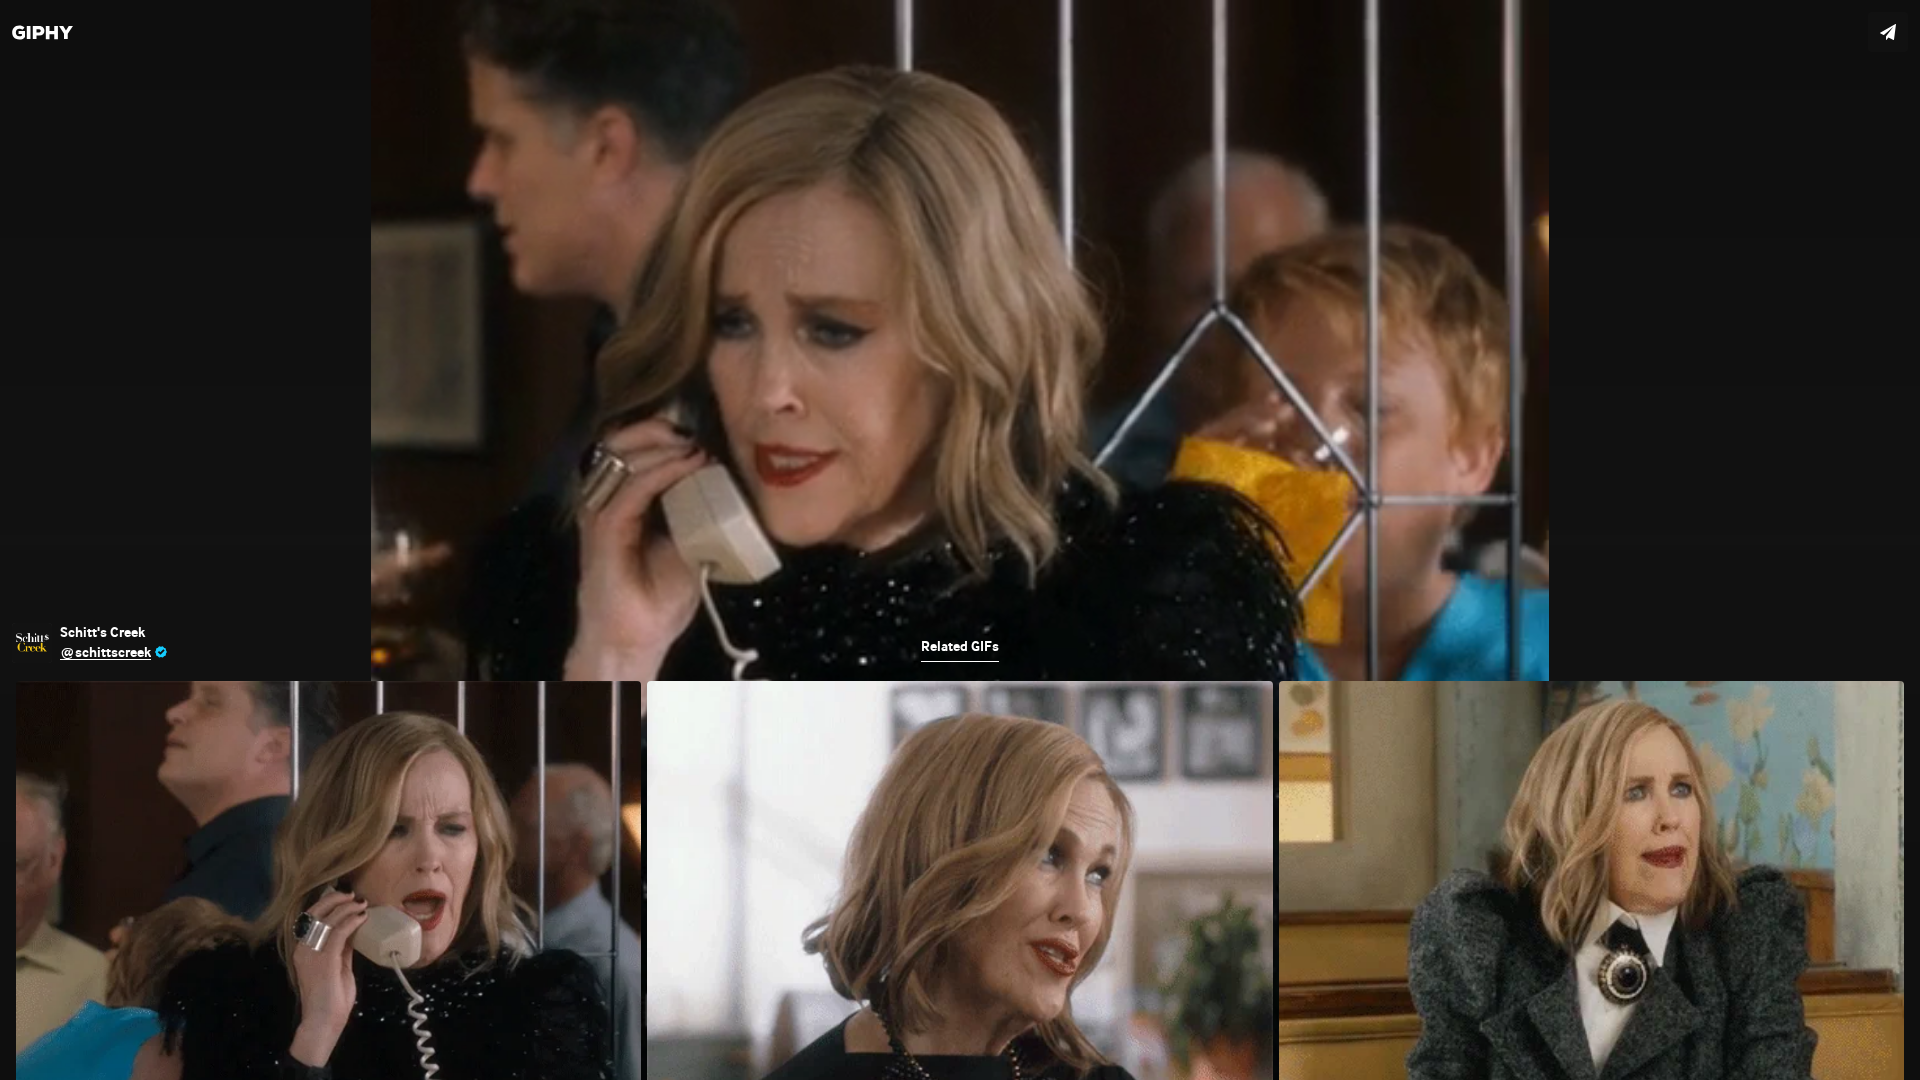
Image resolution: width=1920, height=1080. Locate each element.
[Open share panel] (1888, 32)
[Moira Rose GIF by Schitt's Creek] (960, 540)
